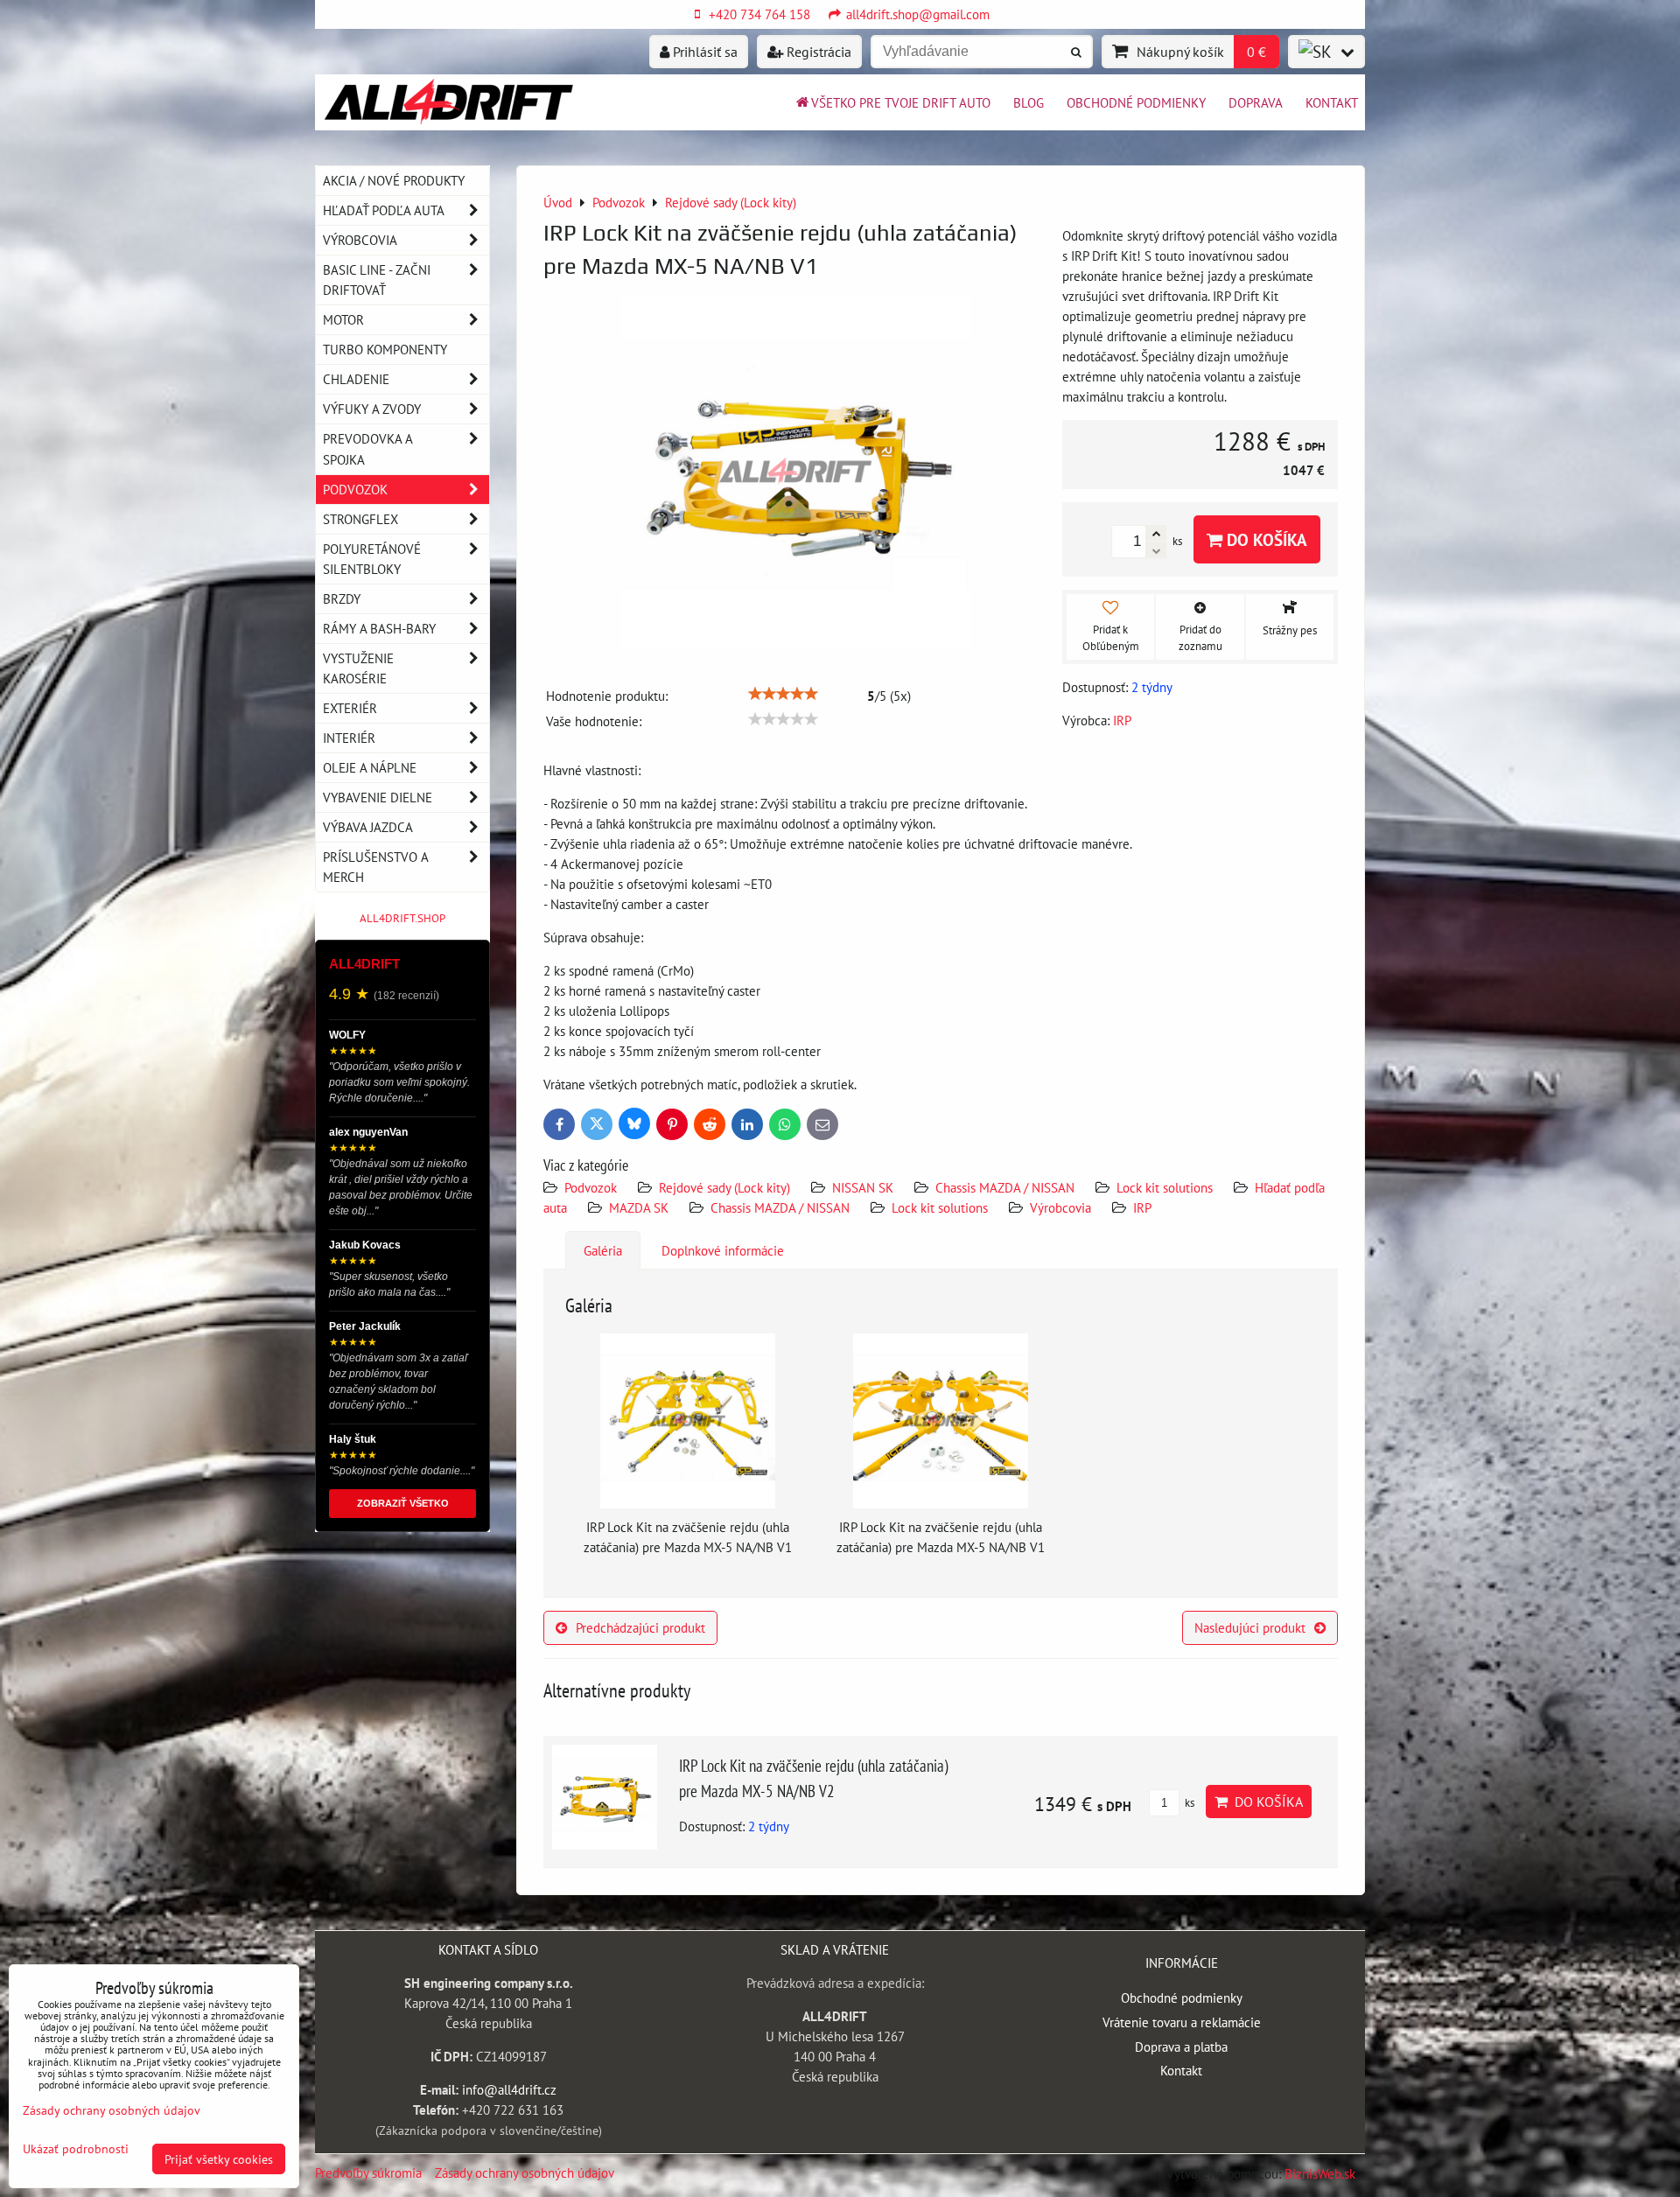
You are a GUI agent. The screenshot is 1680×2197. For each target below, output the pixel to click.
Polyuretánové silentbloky (372, 559)
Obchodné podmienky (1136, 102)
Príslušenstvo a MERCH (375, 867)
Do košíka (1265, 539)
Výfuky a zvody (372, 409)
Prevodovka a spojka (368, 448)
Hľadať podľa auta (384, 210)
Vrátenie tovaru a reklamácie (1182, 2022)
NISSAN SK (863, 1187)
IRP (1142, 1207)
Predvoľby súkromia (368, 2173)
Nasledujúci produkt (1250, 1627)
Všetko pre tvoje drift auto (901, 102)
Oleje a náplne (370, 767)
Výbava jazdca (368, 827)
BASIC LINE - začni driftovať (377, 280)
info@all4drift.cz (509, 2089)
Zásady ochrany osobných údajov (525, 2173)
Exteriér (350, 708)
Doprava (1256, 102)
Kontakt (1332, 102)
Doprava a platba (1181, 2047)
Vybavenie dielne (378, 797)
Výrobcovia (1060, 1207)
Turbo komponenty (385, 349)
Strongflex (360, 519)
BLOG (1029, 102)
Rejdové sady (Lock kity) (724, 1187)
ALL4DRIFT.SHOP (402, 918)
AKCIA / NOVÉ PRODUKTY (394, 180)
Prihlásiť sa (703, 52)
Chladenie (356, 379)
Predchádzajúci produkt (640, 1627)
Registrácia (817, 52)
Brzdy (342, 598)
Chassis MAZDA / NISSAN (1005, 1187)
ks (1188, 1803)
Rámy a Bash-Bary (379, 628)
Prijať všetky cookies (219, 2159)
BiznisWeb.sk (1320, 2173)
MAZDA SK (639, 1207)
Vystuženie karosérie (358, 668)
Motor (343, 319)
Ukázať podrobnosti (76, 2149)
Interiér (349, 738)
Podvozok (592, 1187)
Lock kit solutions (1165, 1187)
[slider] (783, 694)
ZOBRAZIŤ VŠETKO (403, 1503)
